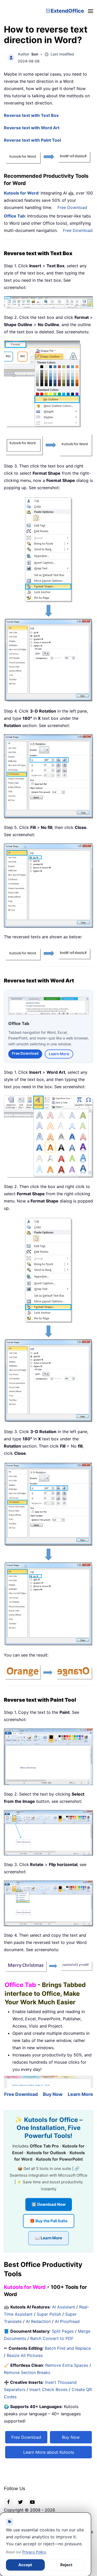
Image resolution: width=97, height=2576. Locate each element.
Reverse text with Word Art (32, 128)
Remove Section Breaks (27, 2372)
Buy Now (53, 2094)
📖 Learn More (48, 2238)
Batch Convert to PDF (52, 2338)
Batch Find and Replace (68, 2348)
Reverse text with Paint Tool (32, 140)
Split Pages (63, 2331)
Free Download (72, 207)
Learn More (59, 1053)
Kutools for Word (21, 193)
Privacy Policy (34, 2552)
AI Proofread (67, 2321)
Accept (25, 2565)
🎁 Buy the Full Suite (49, 2221)
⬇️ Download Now (49, 2204)
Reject (66, 2565)
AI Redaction (38, 2321)
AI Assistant (64, 2307)
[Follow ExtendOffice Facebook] (9, 2501)
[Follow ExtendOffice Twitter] (20, 2501)
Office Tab (14, 216)
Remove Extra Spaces (67, 2365)
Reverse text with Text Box (31, 115)
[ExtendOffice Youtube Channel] (32, 2501)
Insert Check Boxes (48, 2389)
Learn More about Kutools (49, 2452)
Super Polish (49, 2314)
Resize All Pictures (25, 2355)
